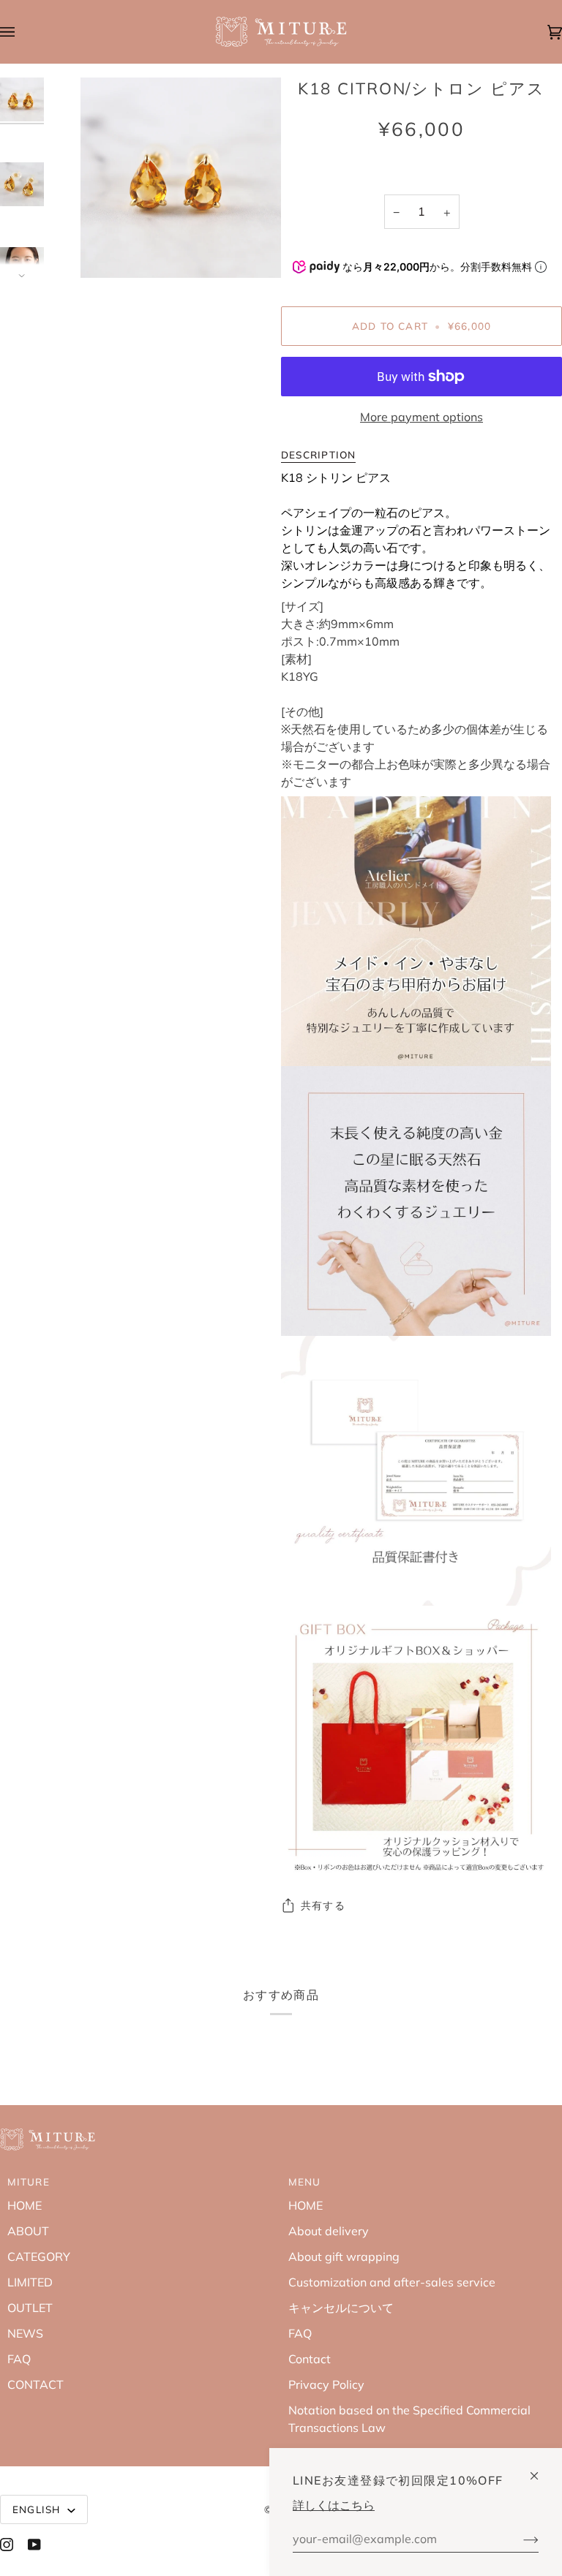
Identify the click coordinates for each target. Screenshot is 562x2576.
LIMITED (30, 2282)
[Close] (540, 2470)
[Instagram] (7, 2545)
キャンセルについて (341, 2308)
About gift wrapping (344, 2256)
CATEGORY (39, 2256)
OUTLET (30, 2308)
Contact (310, 2359)
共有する (323, 1905)
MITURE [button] (29, 2182)
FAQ (19, 2359)
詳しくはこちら (334, 2505)
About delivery (329, 2231)
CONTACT (35, 2384)
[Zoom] (108, 250)
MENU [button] (305, 2182)
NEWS (25, 2333)
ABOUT (28, 2231)
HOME (25, 2205)
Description (318, 454)
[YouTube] (34, 2545)
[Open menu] (22, 32)
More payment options (421, 417)
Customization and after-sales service (392, 2282)
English (38, 2509)
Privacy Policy (326, 2384)
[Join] (519, 2539)
